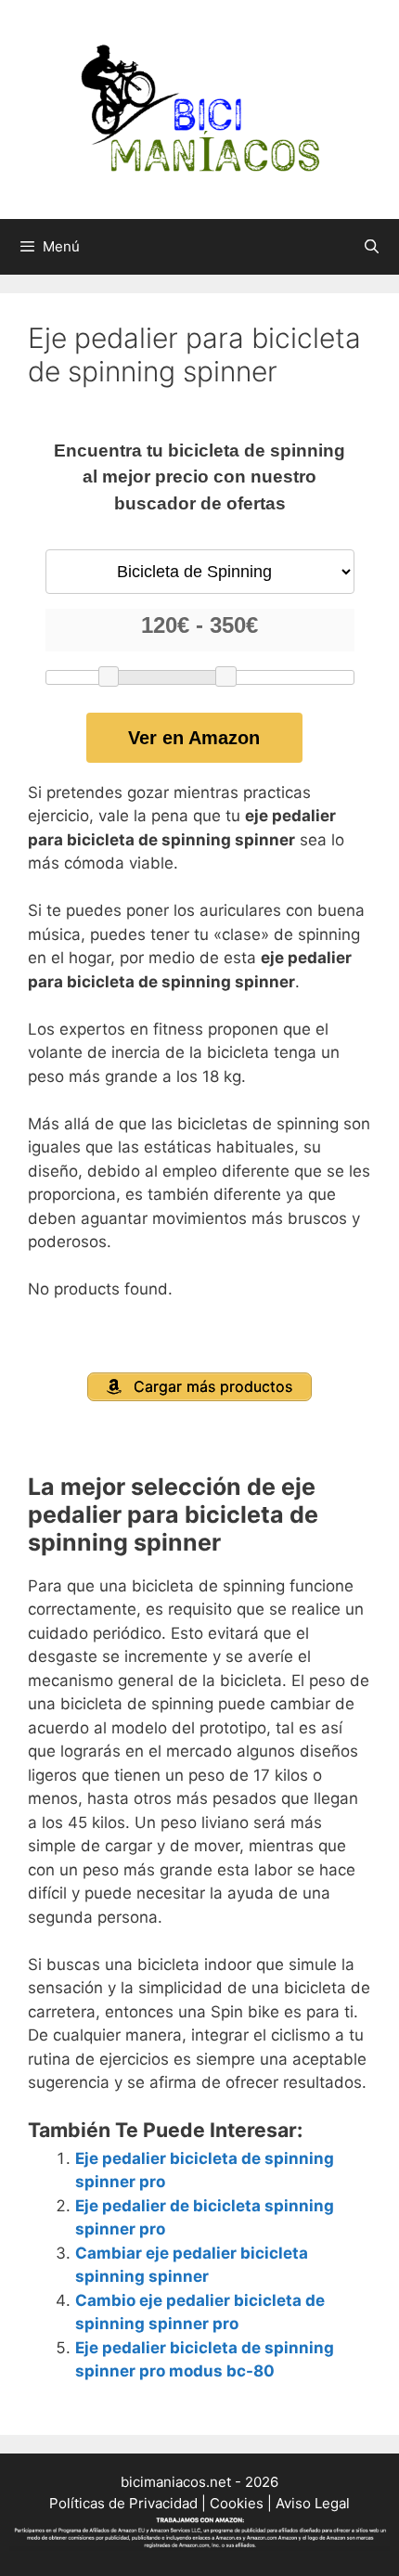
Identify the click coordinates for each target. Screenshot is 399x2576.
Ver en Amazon (194, 738)
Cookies (237, 2503)
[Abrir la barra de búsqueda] (372, 247)
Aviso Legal (313, 2503)
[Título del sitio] (199, 109)
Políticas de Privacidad (123, 2503)
